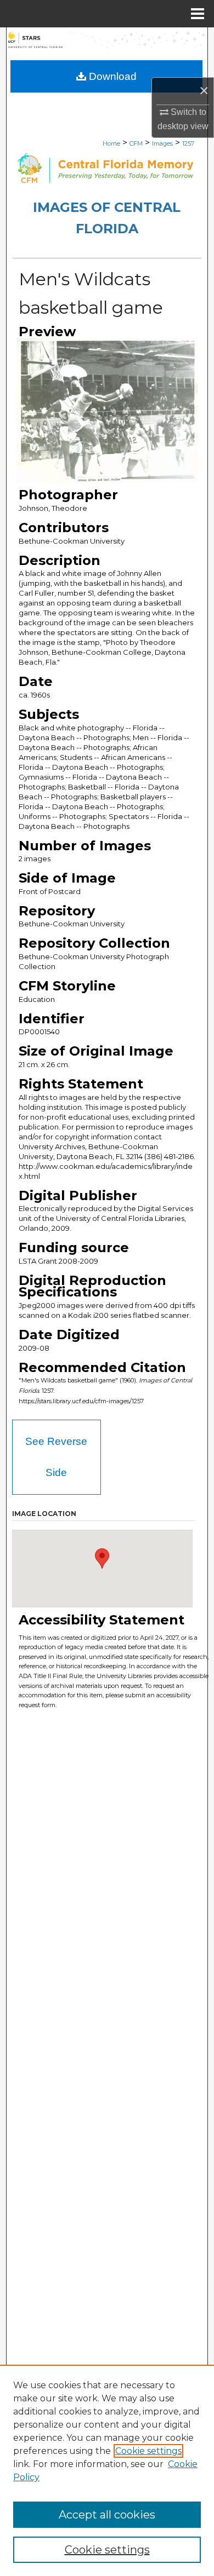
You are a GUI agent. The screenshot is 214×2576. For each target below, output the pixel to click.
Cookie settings (148, 2451)
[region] (107, 2470)
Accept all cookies (107, 2515)
